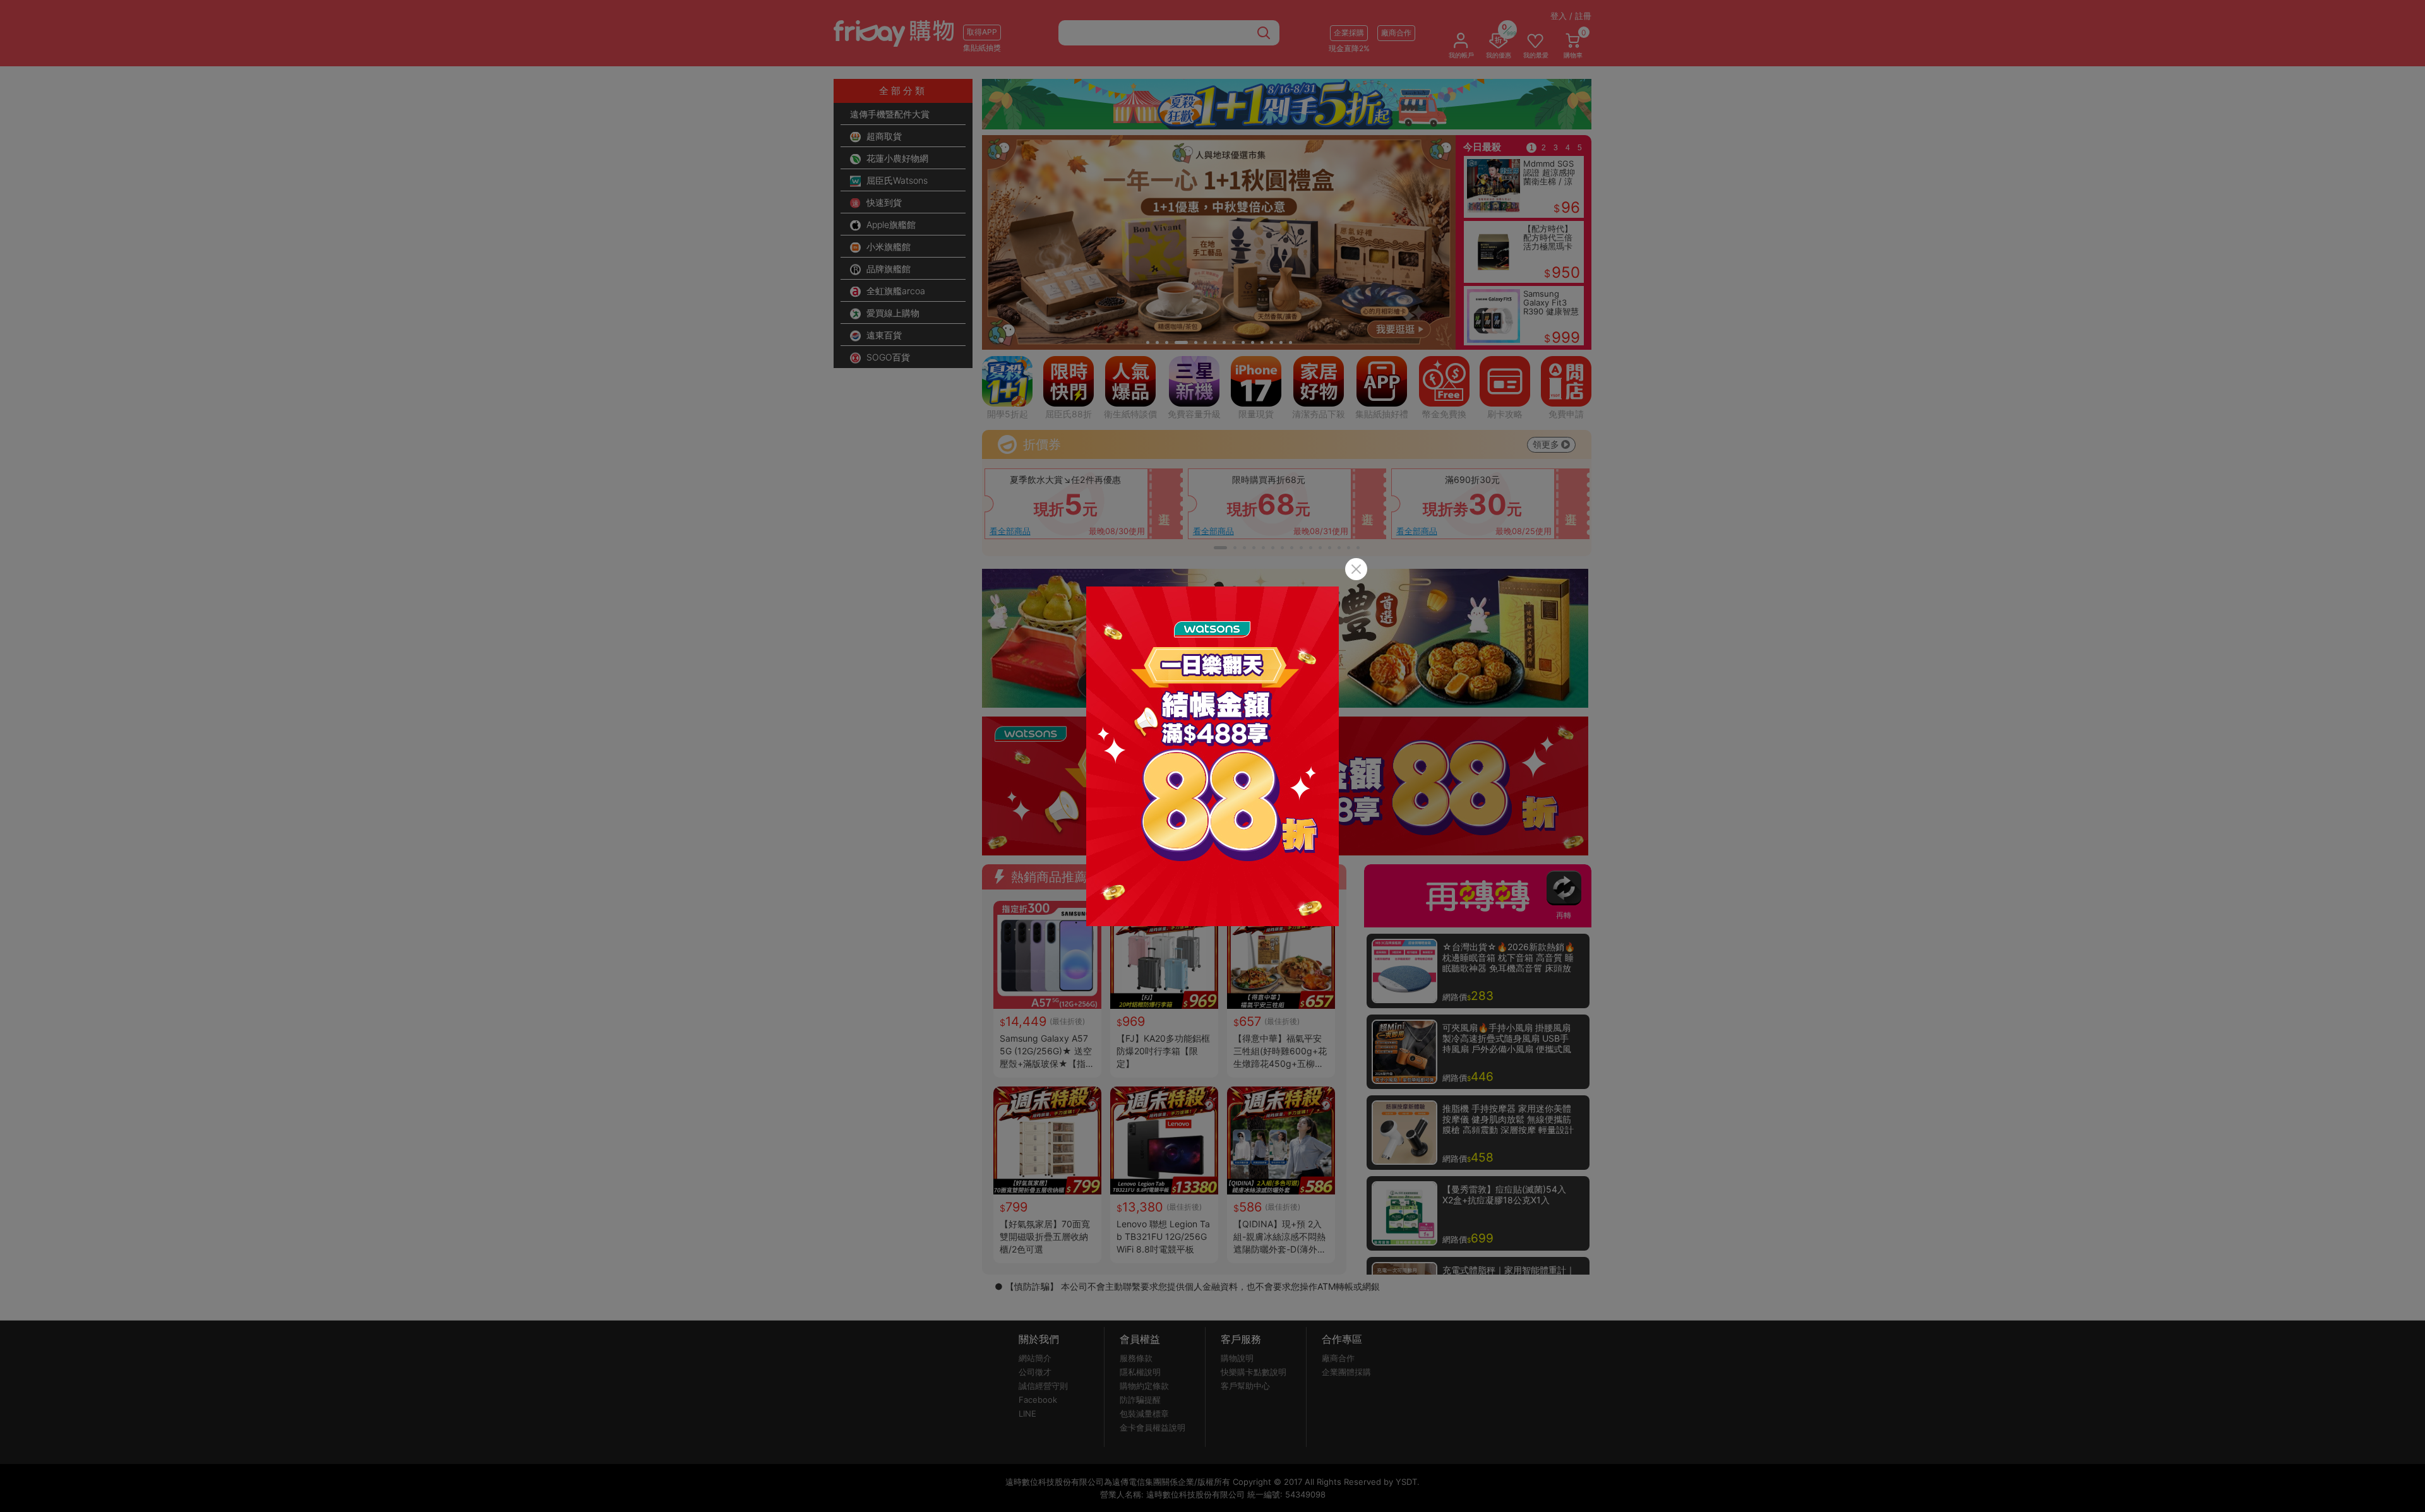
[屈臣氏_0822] (1212, 756)
